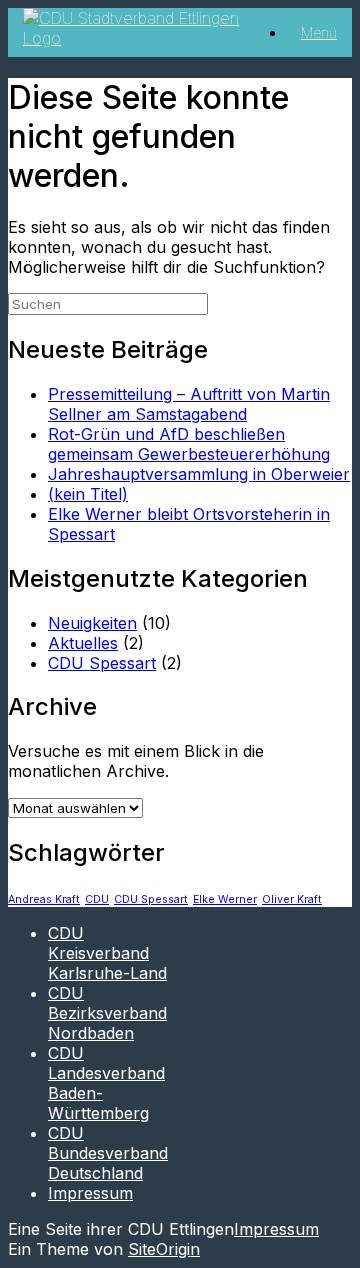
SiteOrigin (164, 1249)
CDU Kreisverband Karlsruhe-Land (107, 953)
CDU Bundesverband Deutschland (108, 1153)
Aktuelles (83, 643)
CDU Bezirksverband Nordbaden (107, 1013)
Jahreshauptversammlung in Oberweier (199, 474)
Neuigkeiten (92, 623)
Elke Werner (225, 899)
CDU (97, 899)
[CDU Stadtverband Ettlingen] (142, 38)
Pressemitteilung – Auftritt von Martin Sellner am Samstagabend (189, 404)
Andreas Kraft (44, 899)
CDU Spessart (102, 663)
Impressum (90, 1193)
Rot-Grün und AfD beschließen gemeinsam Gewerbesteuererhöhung (189, 444)
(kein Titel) (88, 494)
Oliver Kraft (292, 899)
